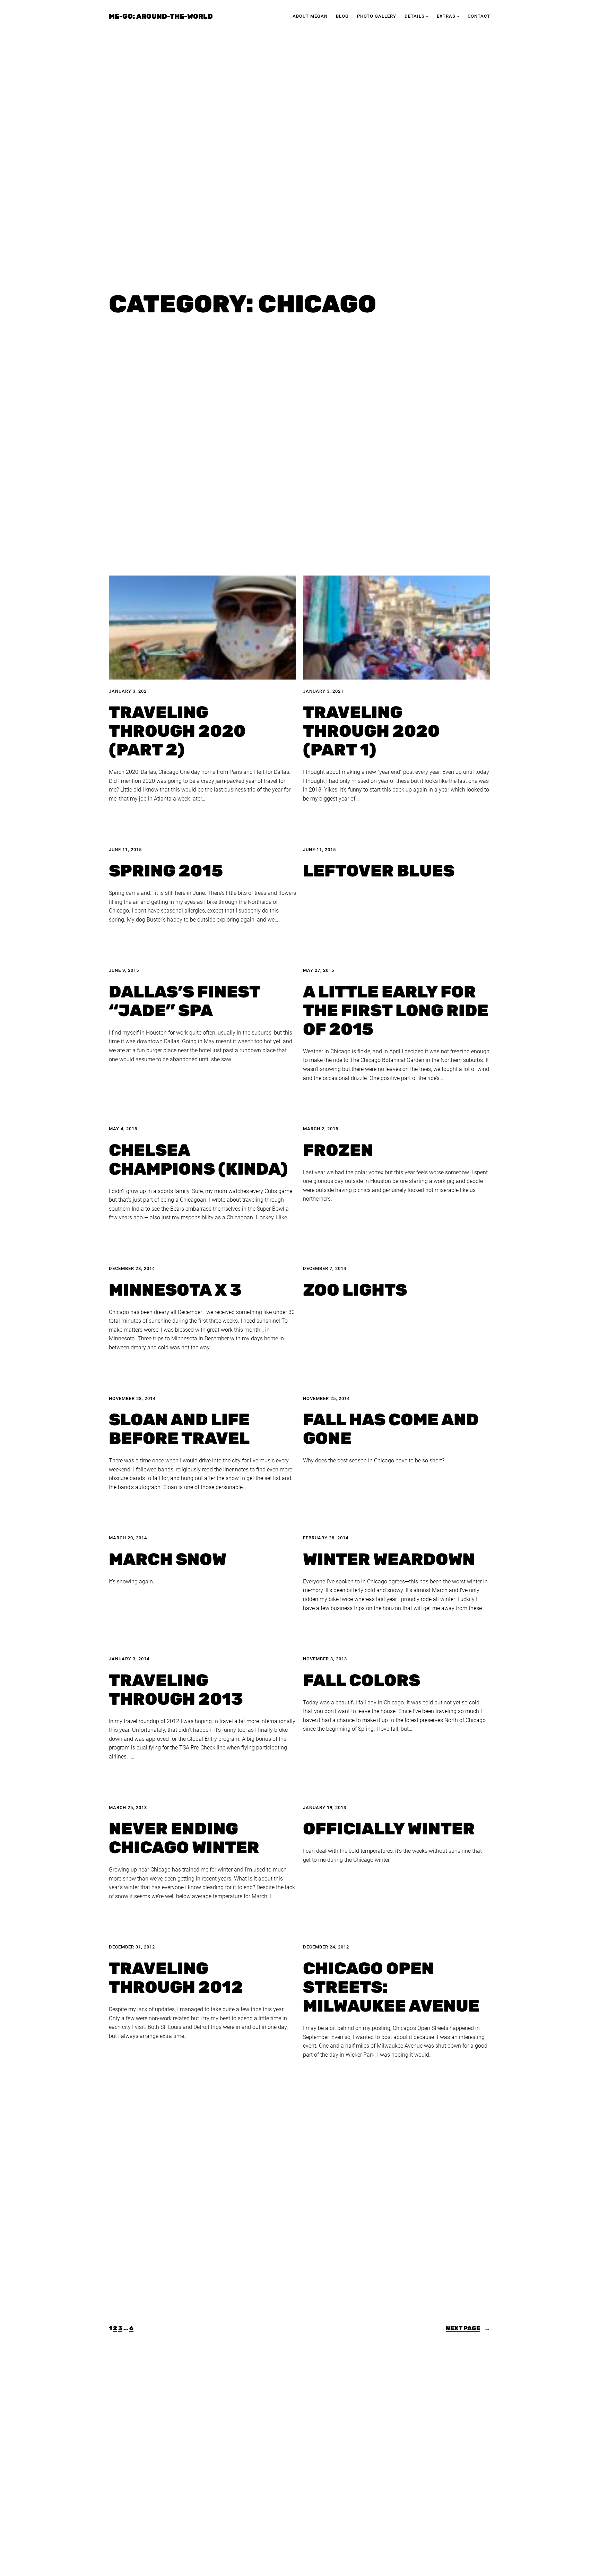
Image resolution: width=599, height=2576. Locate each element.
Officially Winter (389, 1829)
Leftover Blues (379, 871)
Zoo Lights (355, 1290)
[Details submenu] (427, 16)
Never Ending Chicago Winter (184, 1838)
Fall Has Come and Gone (391, 1429)
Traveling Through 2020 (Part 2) (177, 731)
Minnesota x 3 (175, 1290)
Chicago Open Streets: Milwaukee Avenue (391, 1987)
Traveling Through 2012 (176, 1978)
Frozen (338, 1150)
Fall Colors (362, 1680)
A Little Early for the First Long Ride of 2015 (396, 1011)
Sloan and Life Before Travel (179, 1429)
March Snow (168, 1559)
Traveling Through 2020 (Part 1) (371, 731)
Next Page (468, 2328)
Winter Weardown (389, 1559)
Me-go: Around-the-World (161, 16)
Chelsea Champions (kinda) (198, 1160)
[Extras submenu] (458, 16)
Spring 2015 (166, 871)
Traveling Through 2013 (176, 1690)
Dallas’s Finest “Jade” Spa (184, 1001)
